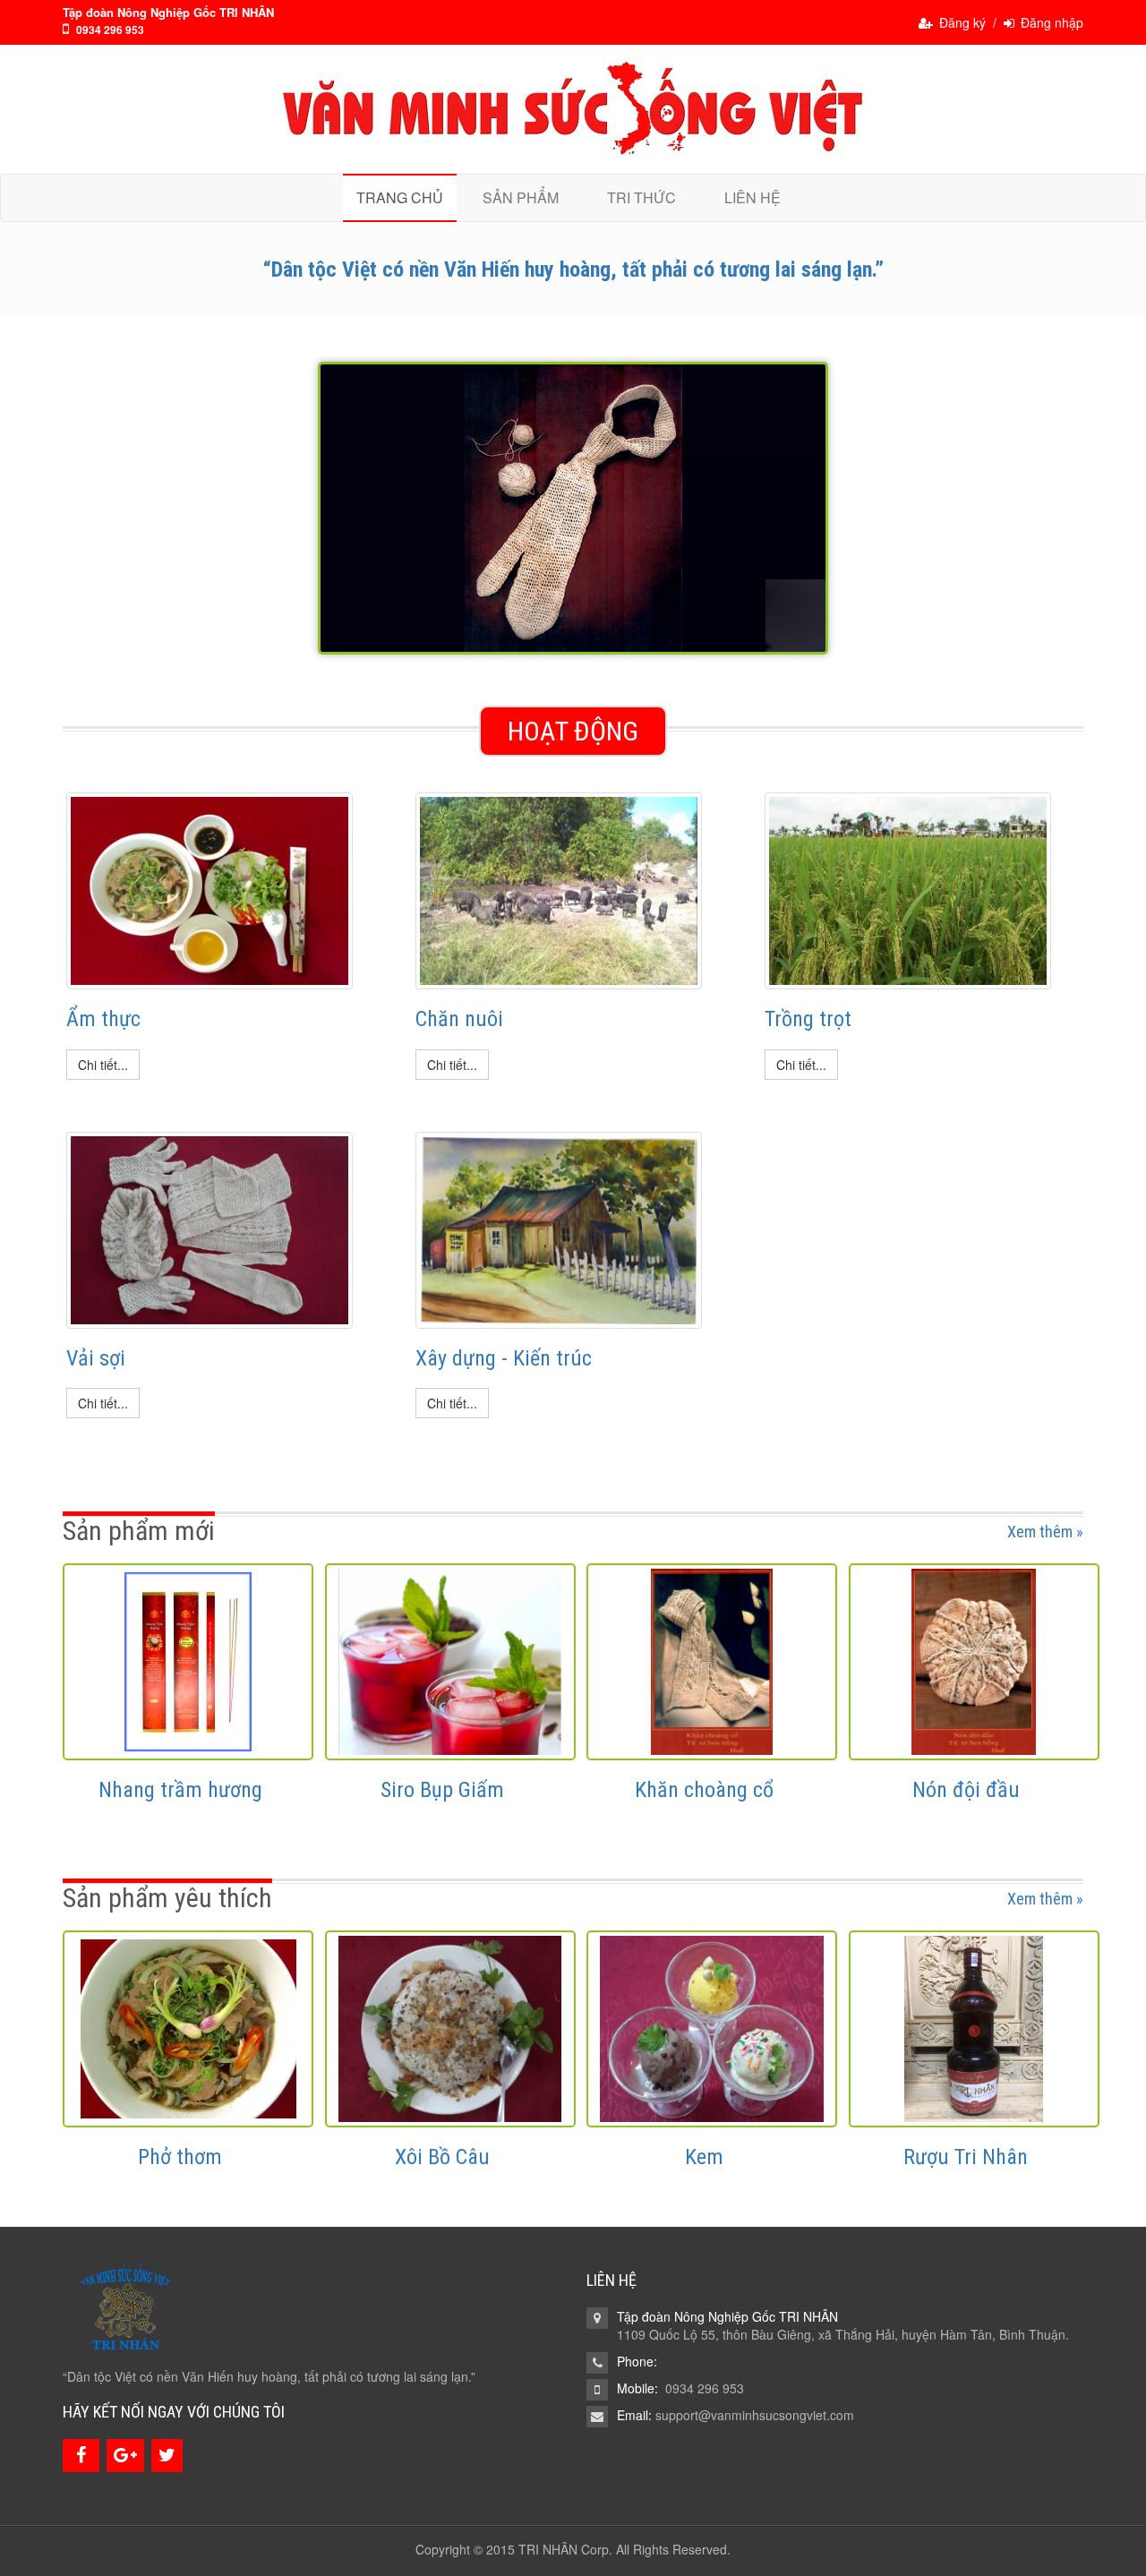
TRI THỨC (641, 197)
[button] (103, 1065)
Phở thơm (180, 2157)
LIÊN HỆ (753, 197)
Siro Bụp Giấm (442, 1790)
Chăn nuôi (459, 1019)
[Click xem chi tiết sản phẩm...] (188, 1662)
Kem (704, 2157)
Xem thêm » (1045, 1532)
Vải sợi (96, 1358)
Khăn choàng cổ (704, 1790)
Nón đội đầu (966, 1790)
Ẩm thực (103, 1019)
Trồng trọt (808, 1019)
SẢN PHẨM (521, 197)
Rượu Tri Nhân (966, 2157)
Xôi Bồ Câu (442, 2157)
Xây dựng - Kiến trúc (504, 1358)
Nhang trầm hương (180, 1790)
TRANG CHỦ (400, 197)
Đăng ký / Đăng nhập (1009, 22)
